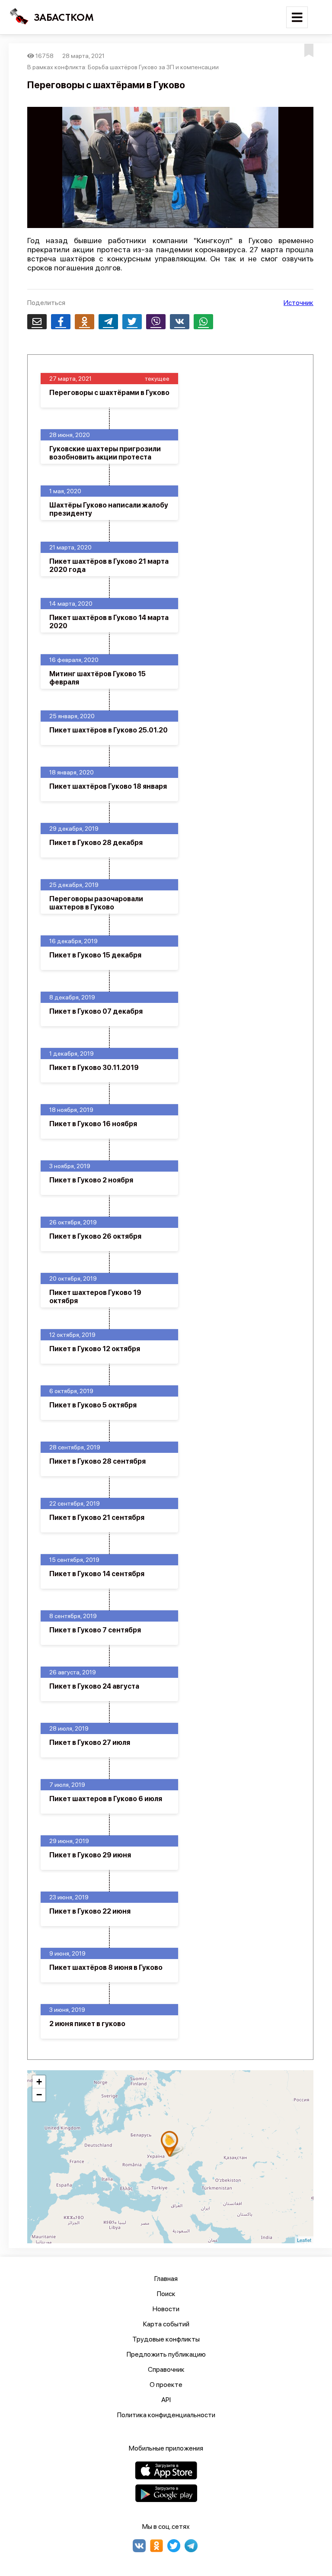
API (166, 2400)
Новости (166, 2309)
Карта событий (166, 2324)
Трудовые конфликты (166, 2339)
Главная (166, 2279)
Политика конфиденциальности (166, 2415)
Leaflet (304, 2240)
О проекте (166, 2385)
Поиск (166, 2294)
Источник (298, 303)
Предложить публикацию (166, 2354)
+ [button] (39, 2082)
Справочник (166, 2369)
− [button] (39, 2095)
